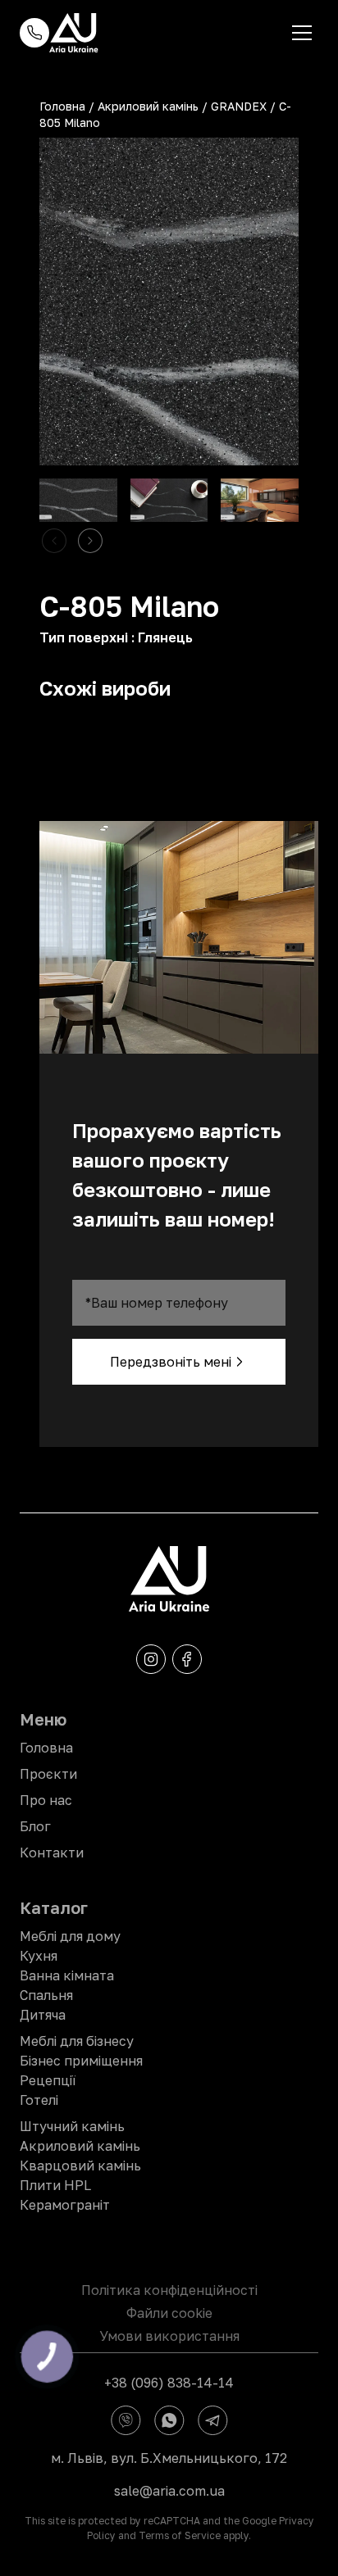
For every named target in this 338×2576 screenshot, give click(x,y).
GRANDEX (239, 106)
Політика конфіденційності (169, 2290)
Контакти (52, 1853)
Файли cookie (169, 2313)
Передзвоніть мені (171, 1362)
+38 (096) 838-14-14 (169, 2383)
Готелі (39, 2100)
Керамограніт (65, 2205)
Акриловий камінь (148, 106)
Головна (62, 106)
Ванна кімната (67, 1975)
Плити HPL (55, 2185)
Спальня (46, 1995)
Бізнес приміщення (81, 2061)
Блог (35, 1826)
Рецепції (48, 2080)
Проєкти (48, 1774)
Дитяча (43, 2015)
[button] (90, 541)
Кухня (39, 1956)
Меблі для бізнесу (77, 2041)
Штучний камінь (72, 2126)
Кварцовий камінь (80, 2166)
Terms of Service (180, 2535)
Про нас (46, 1800)
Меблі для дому (70, 1936)
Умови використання (169, 2336)
